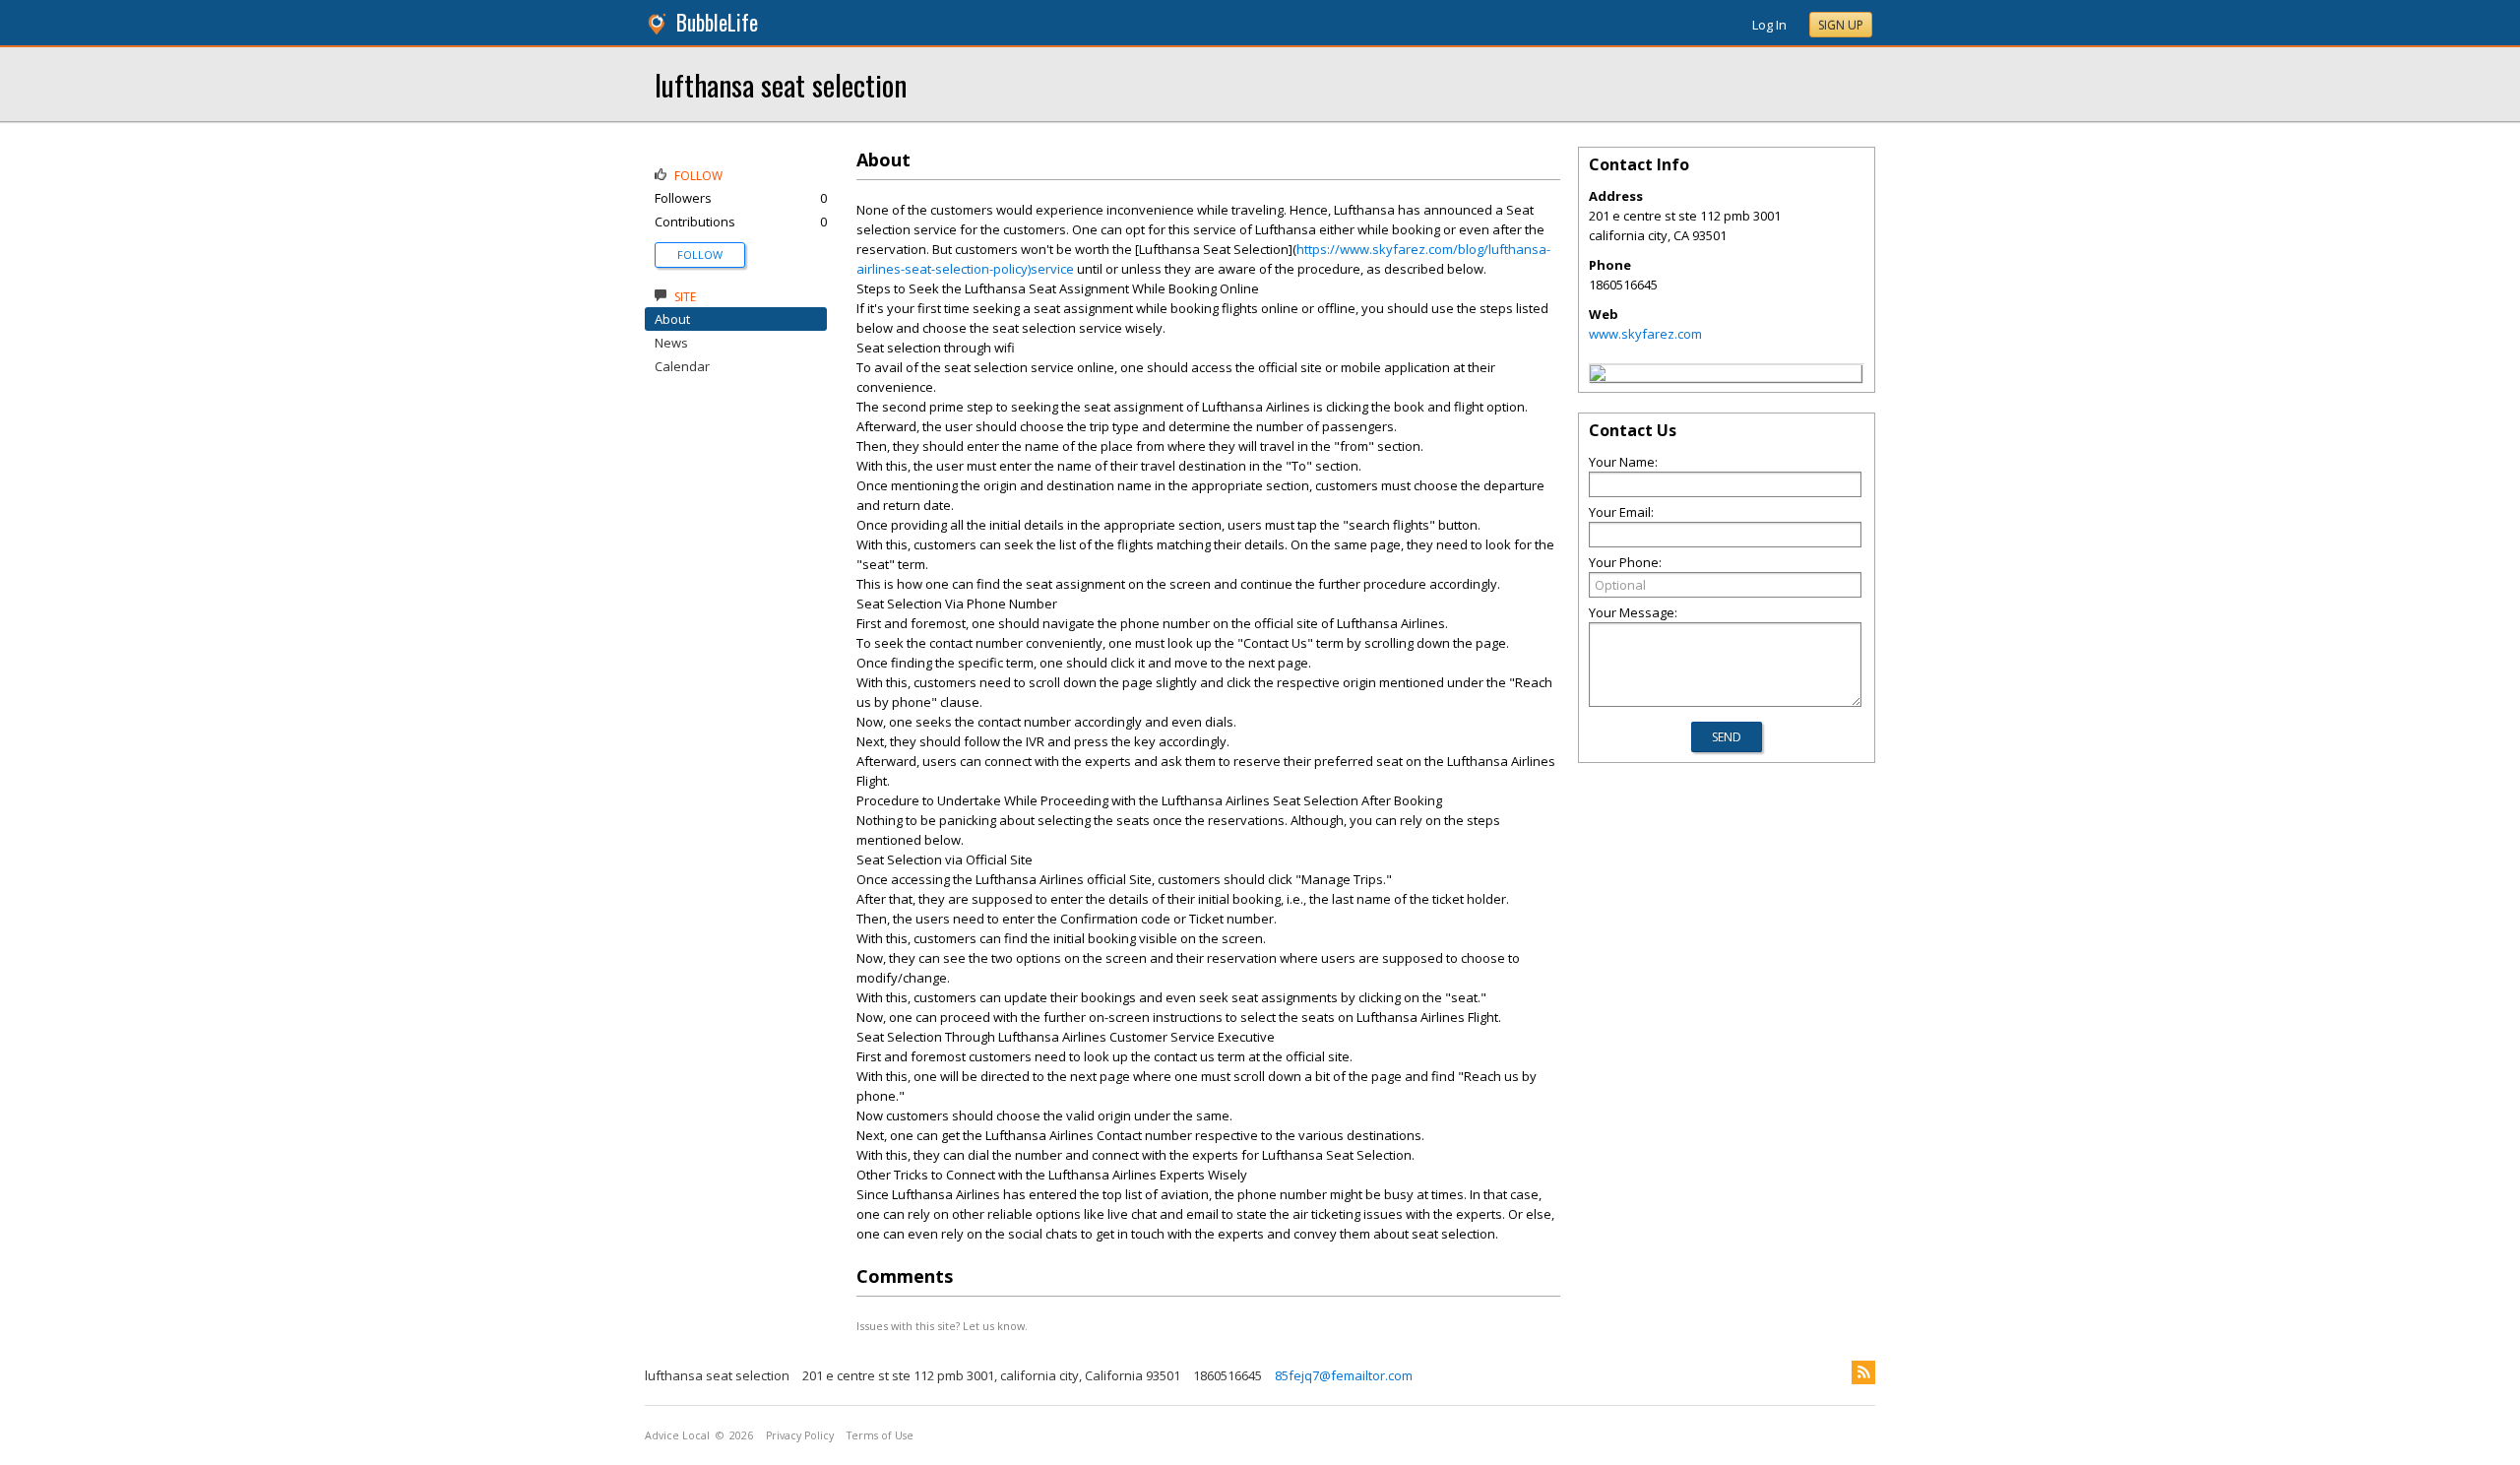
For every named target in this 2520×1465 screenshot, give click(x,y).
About (672, 319)
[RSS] (1863, 1372)
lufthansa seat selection (781, 84)
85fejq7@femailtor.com (1344, 1375)
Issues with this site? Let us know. (942, 1326)
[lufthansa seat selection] (1598, 376)
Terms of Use (880, 1435)
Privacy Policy (800, 1435)
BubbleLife (717, 22)
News (671, 343)
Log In (1769, 25)
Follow (700, 255)
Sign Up (1841, 25)
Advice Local (677, 1435)
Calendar (682, 366)
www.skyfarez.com (1645, 334)
